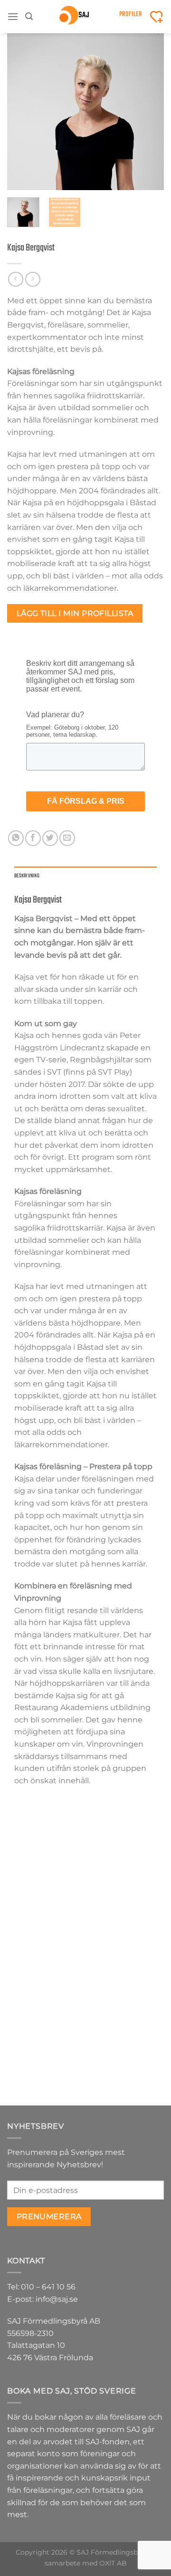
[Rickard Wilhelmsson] (125, 1848)
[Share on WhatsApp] (16, 838)
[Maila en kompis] (67, 838)
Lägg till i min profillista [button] (46, 1928)
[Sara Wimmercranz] (125, 1994)
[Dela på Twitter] (50, 838)
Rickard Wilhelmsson (125, 1899)
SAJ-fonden (108, 2442)
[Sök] (29, 16)
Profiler (131, 14)
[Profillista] (156, 17)
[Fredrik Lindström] (46, 1848)
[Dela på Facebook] (33, 838)
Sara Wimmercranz (125, 2045)
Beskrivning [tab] (27, 876)
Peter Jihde (46, 2041)
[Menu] (13, 16)
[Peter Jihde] (46, 1994)
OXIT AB (113, 2563)
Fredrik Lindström (46, 1899)
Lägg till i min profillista (75, 613)
